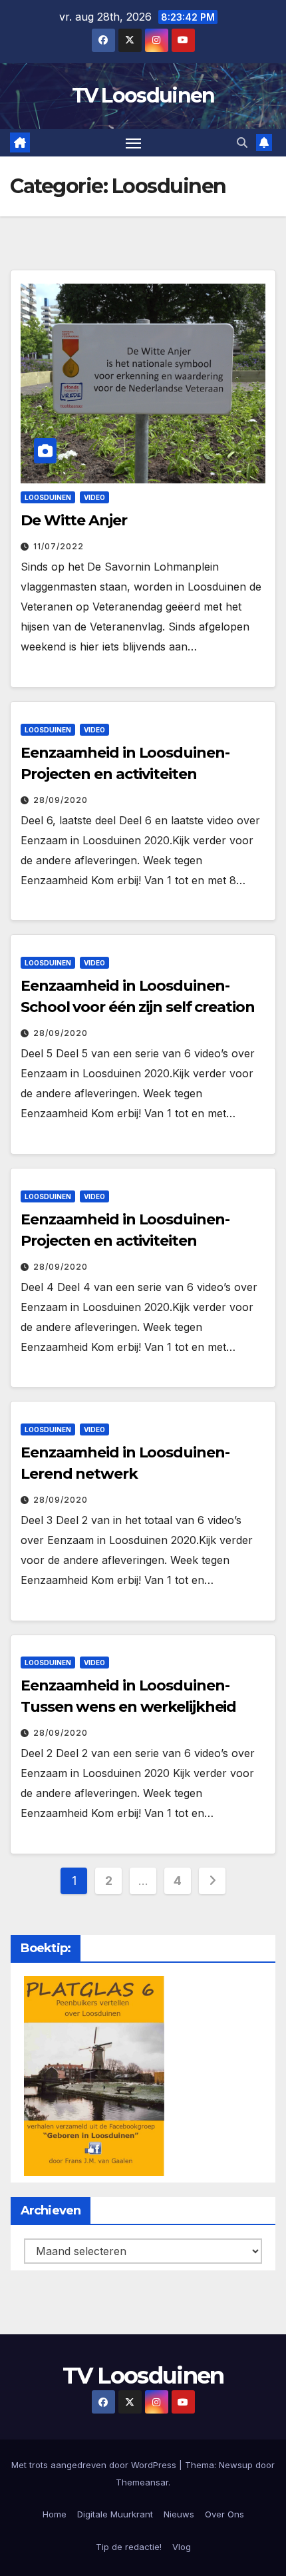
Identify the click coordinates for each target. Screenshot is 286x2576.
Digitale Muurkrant (115, 2514)
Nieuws (179, 2514)
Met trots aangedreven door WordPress (95, 2465)
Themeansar (142, 2482)
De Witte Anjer (74, 520)
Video (94, 497)
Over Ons (224, 2514)
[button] (242, 142)
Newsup (236, 2465)
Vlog (182, 2547)
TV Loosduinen (143, 96)
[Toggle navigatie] (134, 143)
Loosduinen (48, 497)
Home (55, 2514)
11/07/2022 (59, 546)
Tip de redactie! (129, 2547)
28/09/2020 (61, 800)
